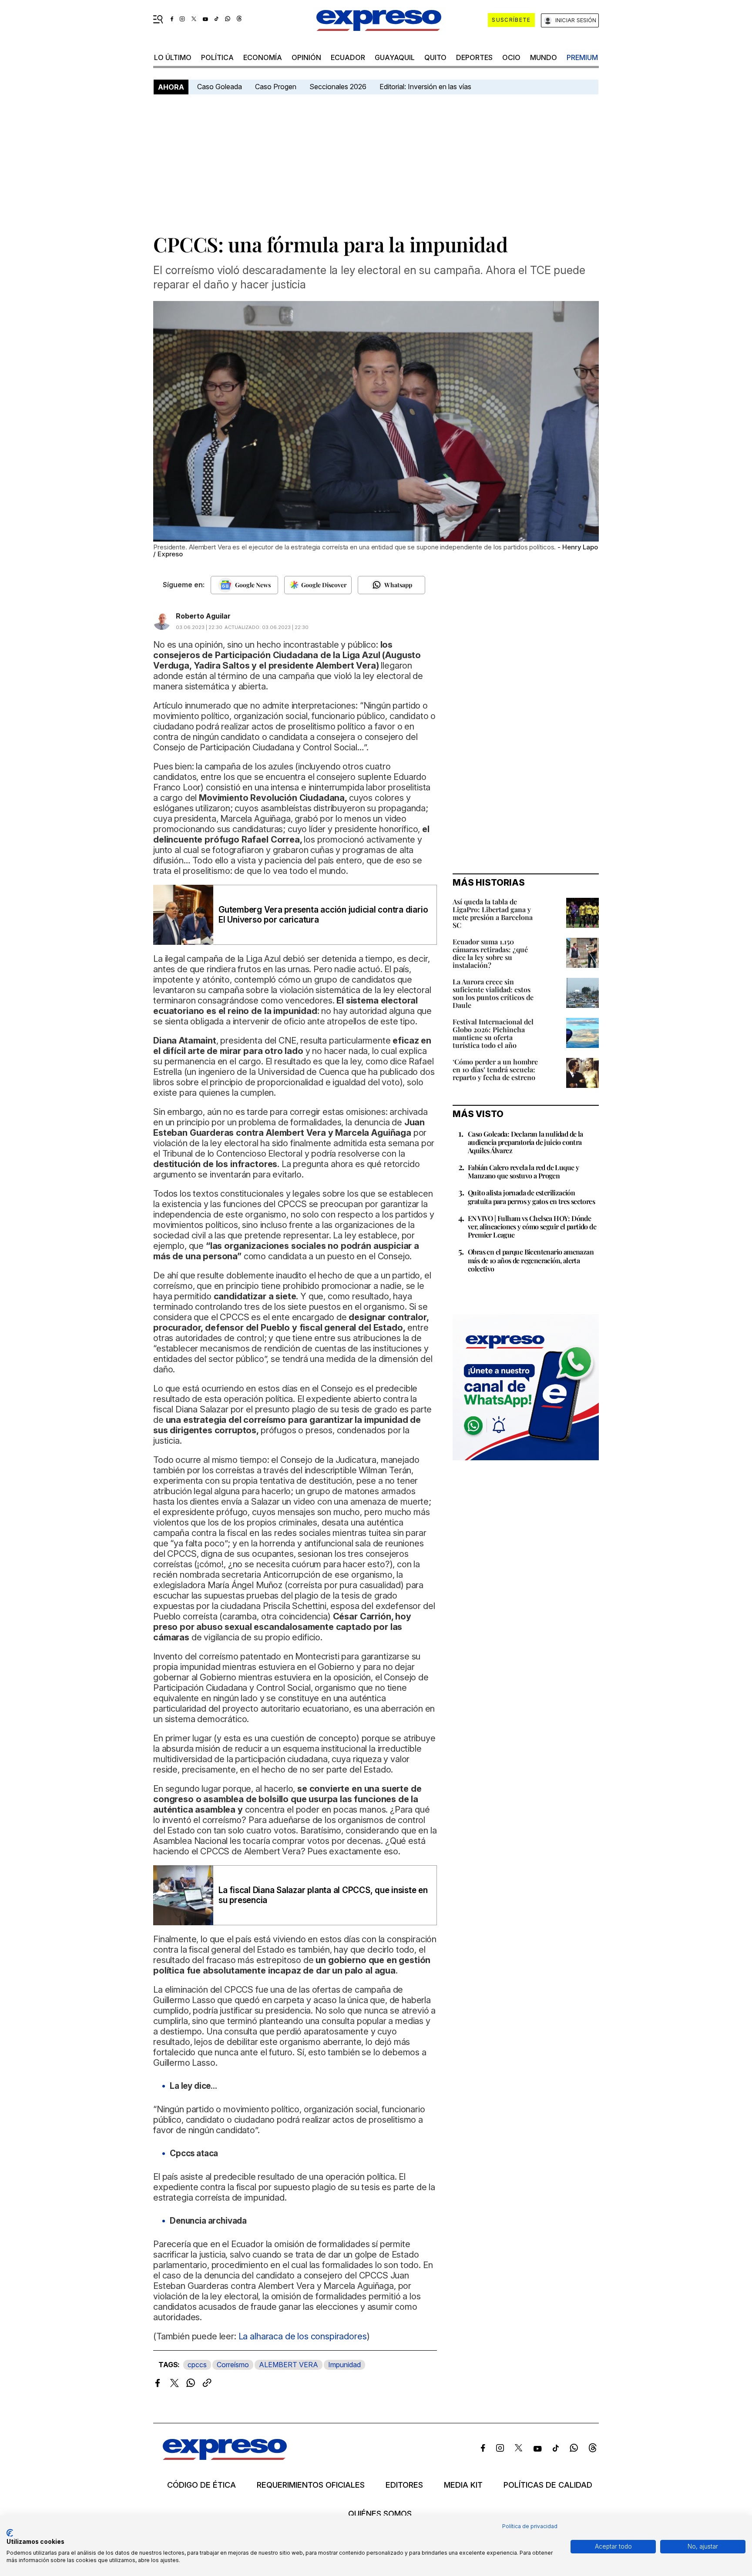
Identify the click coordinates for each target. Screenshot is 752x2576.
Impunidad (344, 2365)
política (217, 57)
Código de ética (201, 2485)
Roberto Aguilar (203, 616)
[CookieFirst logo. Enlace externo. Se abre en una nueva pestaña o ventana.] (10, 2533)
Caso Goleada (220, 87)
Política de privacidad (530, 2526)
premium (582, 57)
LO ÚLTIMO (173, 57)
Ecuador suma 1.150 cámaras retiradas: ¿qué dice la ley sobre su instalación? (490, 953)
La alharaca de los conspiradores (303, 2336)
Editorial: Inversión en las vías (425, 87)
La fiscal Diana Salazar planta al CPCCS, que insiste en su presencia (323, 1895)
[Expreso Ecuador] (225, 2457)
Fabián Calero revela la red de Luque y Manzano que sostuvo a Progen (523, 1171)
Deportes (474, 57)
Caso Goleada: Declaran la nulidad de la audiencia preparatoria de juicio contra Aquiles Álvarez (525, 1142)
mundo (544, 57)
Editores (404, 2485)
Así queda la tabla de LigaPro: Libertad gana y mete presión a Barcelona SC (493, 913)
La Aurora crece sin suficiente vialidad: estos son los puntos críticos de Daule (493, 993)
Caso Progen (276, 87)
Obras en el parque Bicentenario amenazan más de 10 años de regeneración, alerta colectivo (531, 1260)
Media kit (463, 2485)
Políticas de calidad (548, 2485)
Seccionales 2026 (338, 87)
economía (263, 57)
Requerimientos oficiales (311, 2485)
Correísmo (233, 2365)
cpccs (197, 2365)
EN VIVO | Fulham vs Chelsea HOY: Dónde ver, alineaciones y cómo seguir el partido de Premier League (532, 1226)
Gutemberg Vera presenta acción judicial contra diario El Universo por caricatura (323, 915)
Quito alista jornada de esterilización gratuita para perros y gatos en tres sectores (531, 1197)
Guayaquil (395, 57)
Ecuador (348, 57)
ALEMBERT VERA (289, 2365)
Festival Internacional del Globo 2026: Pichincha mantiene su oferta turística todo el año (493, 1033)
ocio (511, 57)
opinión (306, 57)
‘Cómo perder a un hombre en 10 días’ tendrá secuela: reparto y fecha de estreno (495, 1069)
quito (435, 57)
